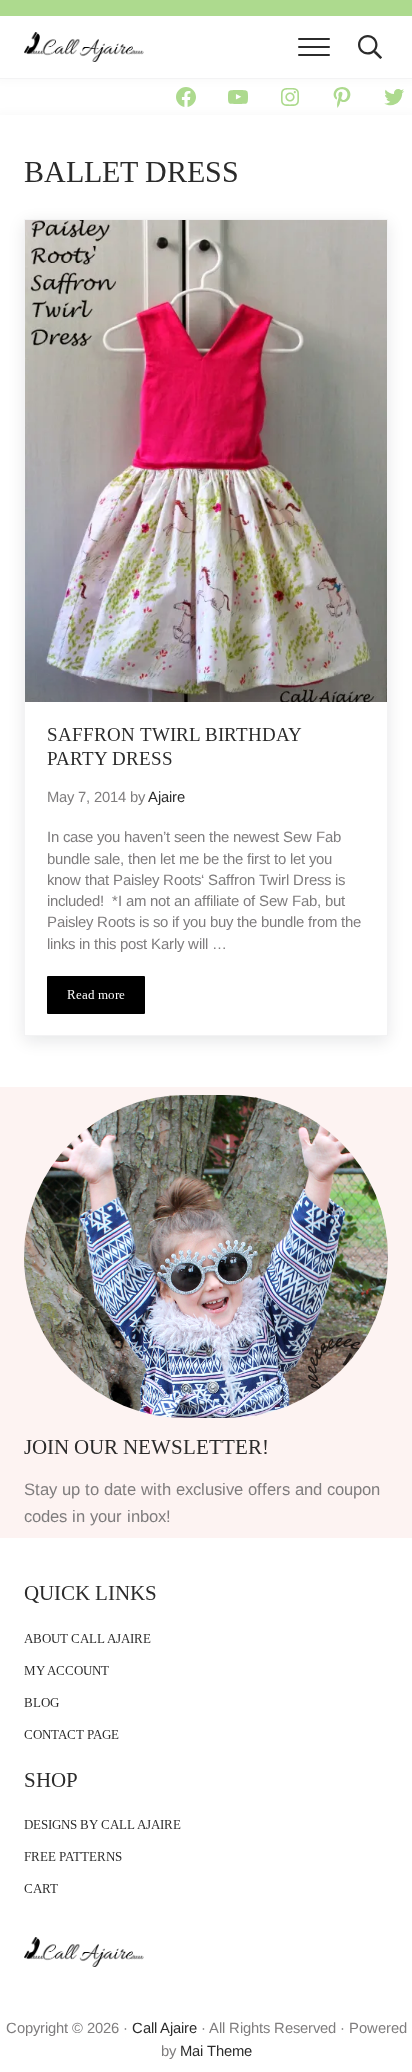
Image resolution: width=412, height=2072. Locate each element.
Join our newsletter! (146, 1447)
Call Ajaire (164, 2028)
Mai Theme (216, 2051)
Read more (106, 998)
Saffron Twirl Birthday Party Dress (174, 746)
